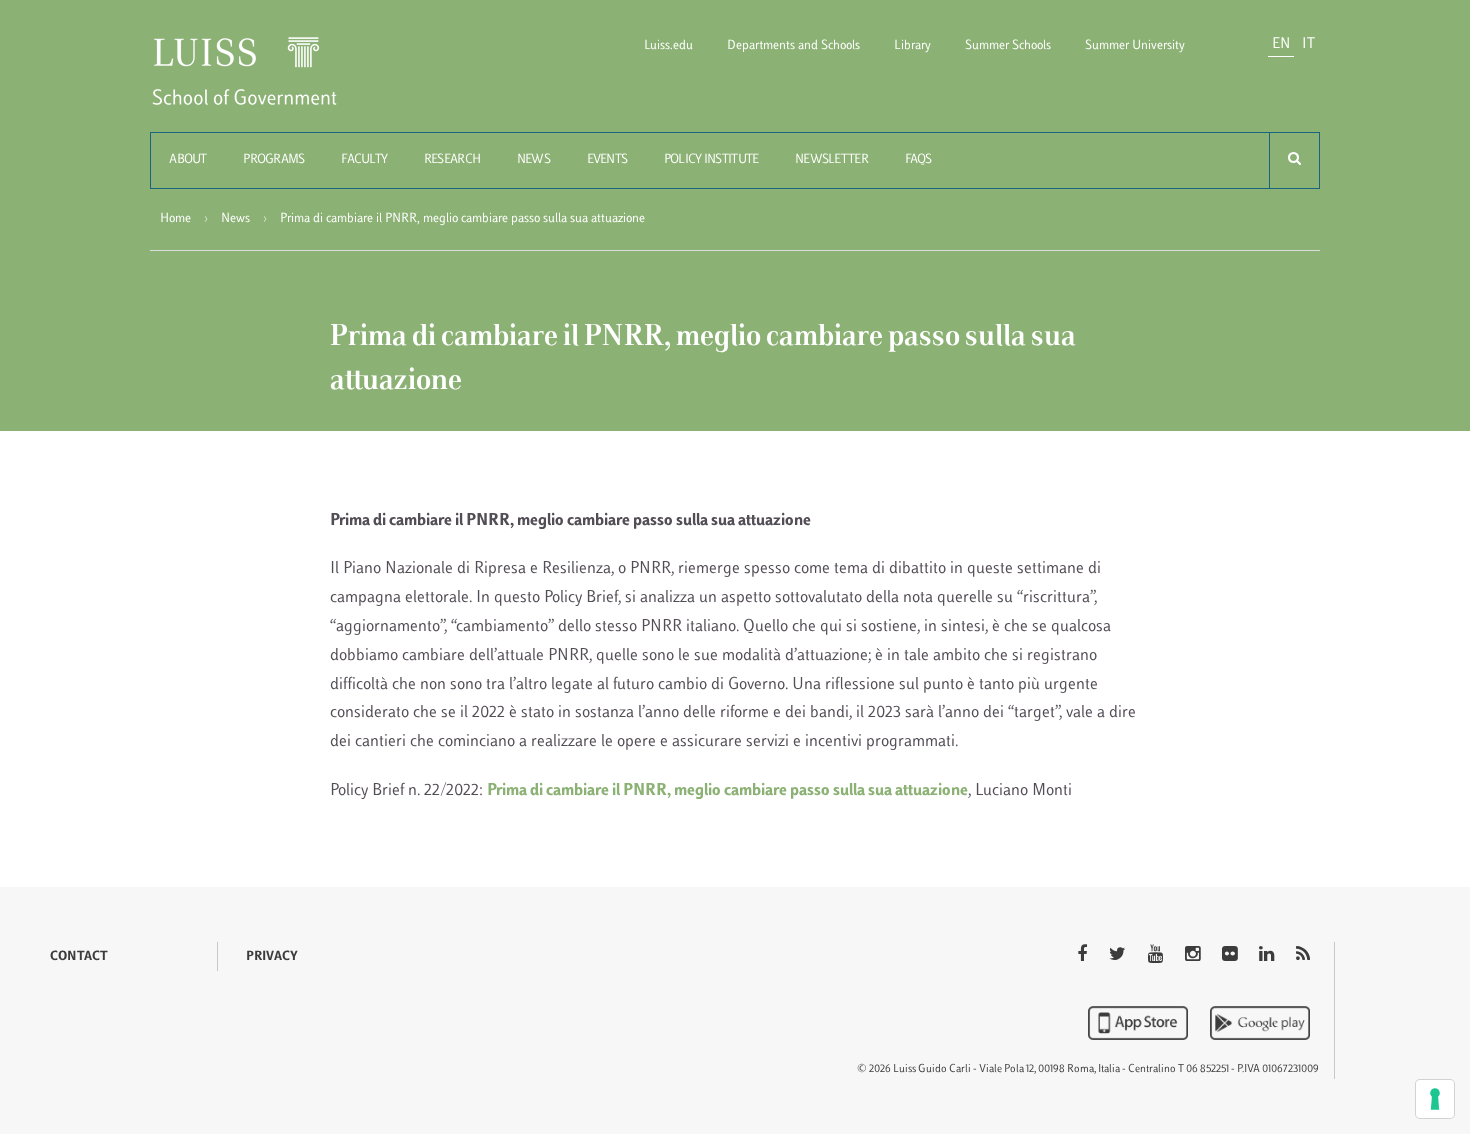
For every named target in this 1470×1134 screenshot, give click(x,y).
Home (175, 219)
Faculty (364, 160)
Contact (79, 957)
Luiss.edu (668, 46)
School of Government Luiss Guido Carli (261, 83)
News (533, 160)
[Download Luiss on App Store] (1140, 1023)
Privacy (272, 957)
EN (1281, 44)
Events (607, 160)
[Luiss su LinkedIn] (1268, 956)
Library (912, 46)
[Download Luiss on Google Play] (1260, 1023)
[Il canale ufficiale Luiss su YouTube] (1157, 956)
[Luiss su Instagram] (1194, 956)
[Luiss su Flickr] (1231, 956)
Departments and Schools (793, 46)
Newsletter (831, 160)
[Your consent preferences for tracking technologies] (1435, 1099)
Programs (273, 160)
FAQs (918, 160)
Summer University (1135, 46)
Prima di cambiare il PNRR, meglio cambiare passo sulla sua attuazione (727, 791)
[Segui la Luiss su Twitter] (1119, 956)
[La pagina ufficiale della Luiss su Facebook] (1084, 956)
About (187, 160)
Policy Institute (711, 160)
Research (452, 160)
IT (1308, 44)
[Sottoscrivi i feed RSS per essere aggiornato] (1303, 956)
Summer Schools (1008, 46)
